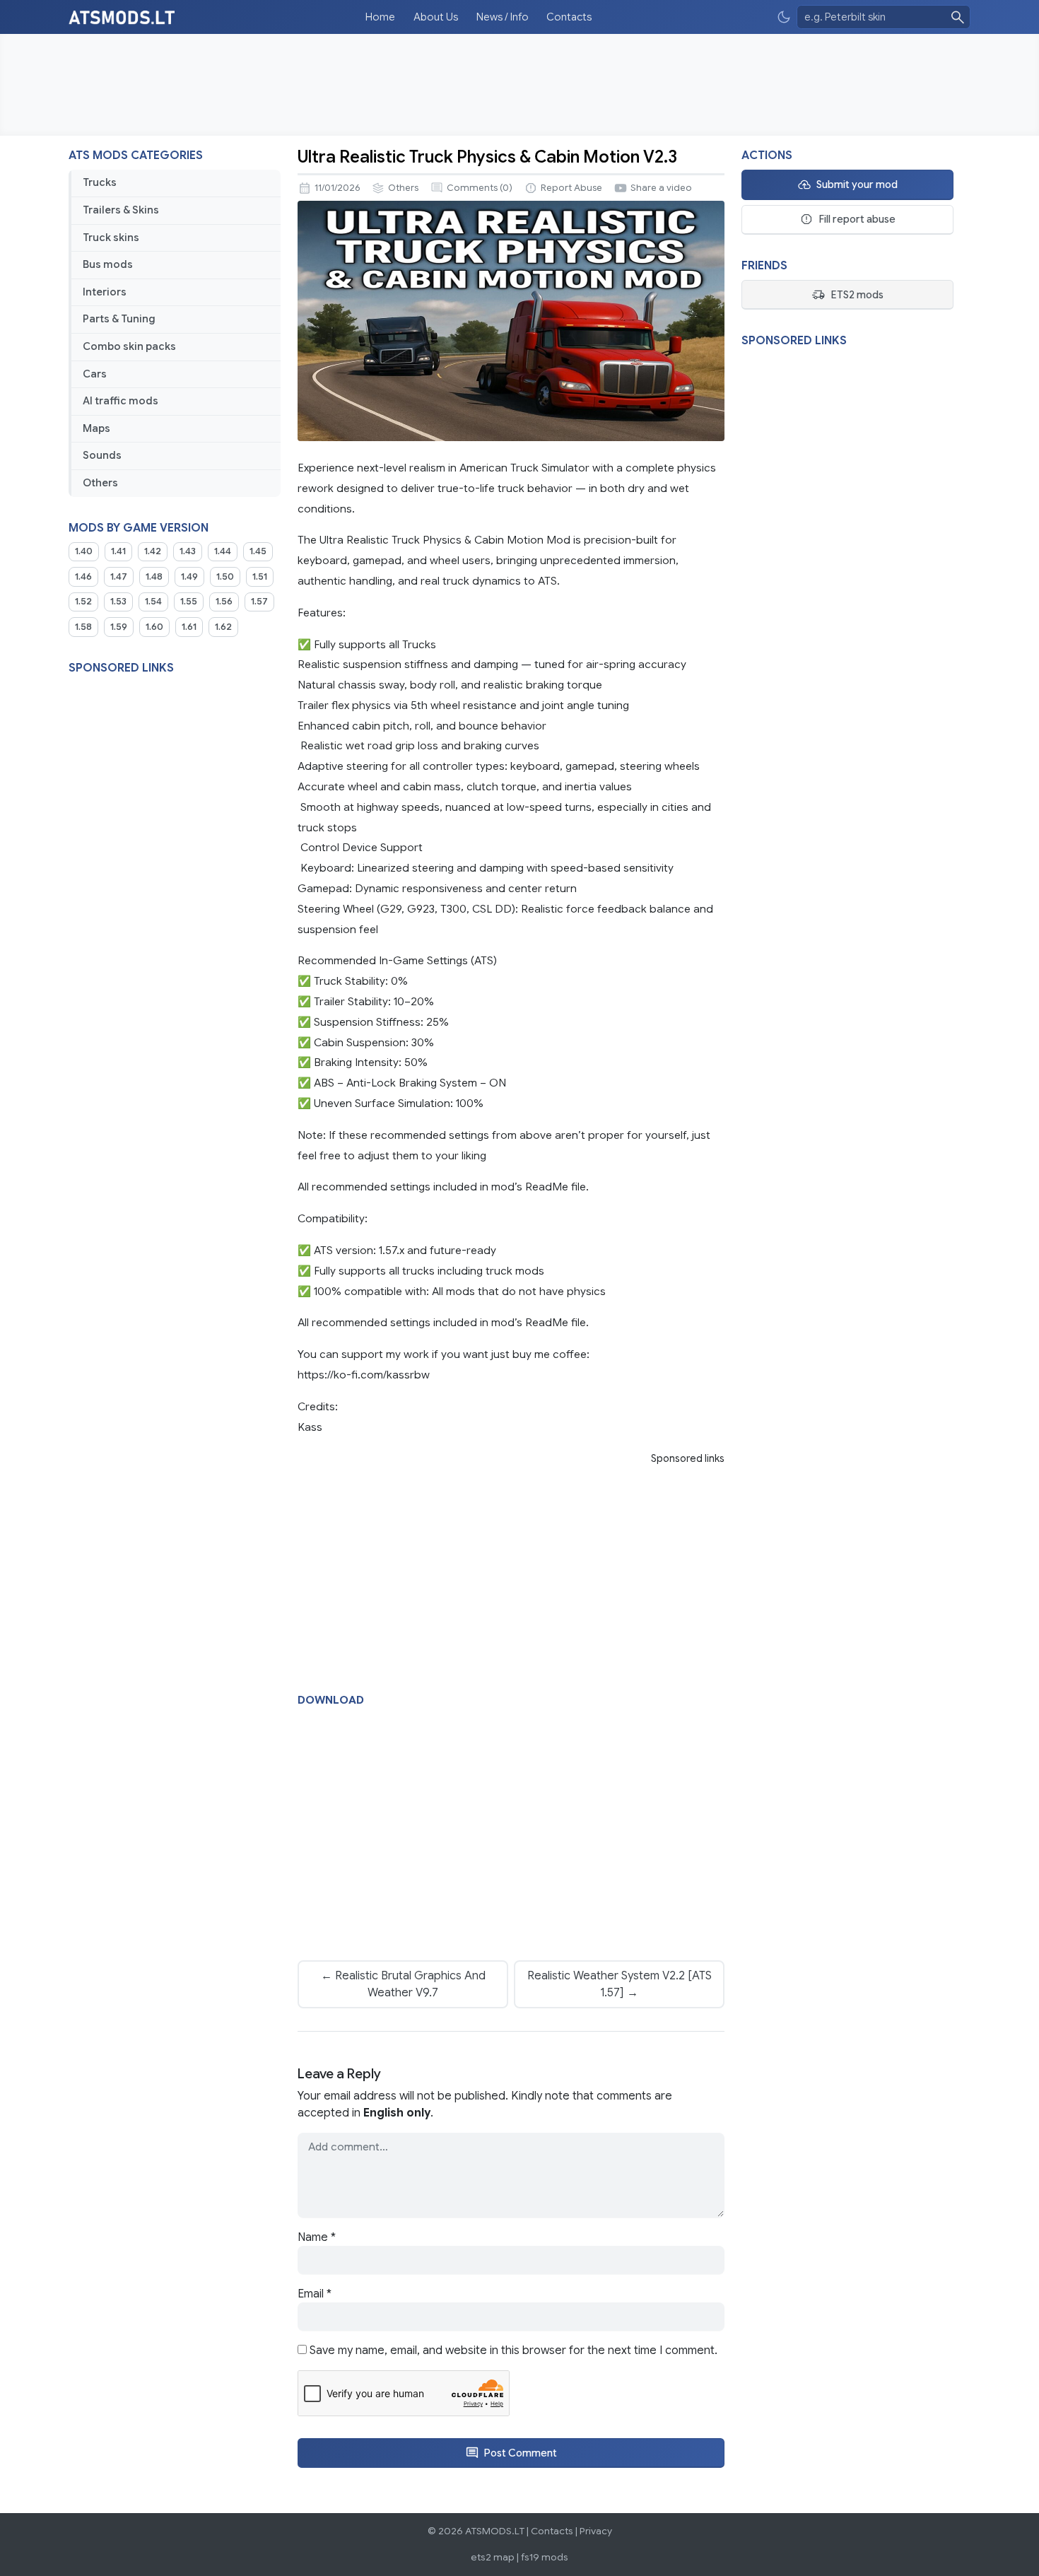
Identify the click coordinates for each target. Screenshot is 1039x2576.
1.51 (260, 577)
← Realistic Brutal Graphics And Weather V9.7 (403, 1984)
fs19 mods (545, 2557)
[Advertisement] (519, 85)
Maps (96, 428)
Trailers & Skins (121, 210)
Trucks (100, 182)
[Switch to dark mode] (784, 17)
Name (317, 2237)
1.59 (119, 627)
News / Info (503, 17)
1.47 (119, 577)
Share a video (661, 188)
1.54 (153, 602)
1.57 (259, 602)
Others (100, 483)
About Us (436, 17)
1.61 (189, 627)
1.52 (83, 602)
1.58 (83, 627)
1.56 (224, 602)
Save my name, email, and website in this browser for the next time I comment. (513, 2350)
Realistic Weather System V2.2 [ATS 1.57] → (620, 1984)
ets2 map (493, 2557)
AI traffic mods (121, 401)
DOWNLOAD (331, 1700)
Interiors (105, 292)
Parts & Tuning (119, 319)
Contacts (569, 17)
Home (380, 17)
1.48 (154, 577)
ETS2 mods (857, 295)
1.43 (188, 551)
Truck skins (111, 238)
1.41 (118, 551)
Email (315, 2294)
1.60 (154, 627)
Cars (95, 374)
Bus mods (108, 264)
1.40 (84, 551)
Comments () (480, 188)
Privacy (596, 2531)
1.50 (225, 577)
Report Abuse (571, 188)
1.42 (153, 551)
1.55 (189, 602)
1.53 (118, 602)
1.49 (189, 577)
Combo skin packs (129, 346)
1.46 (83, 577)
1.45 (258, 551)
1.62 (223, 627)
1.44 (223, 551)
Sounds (102, 455)
